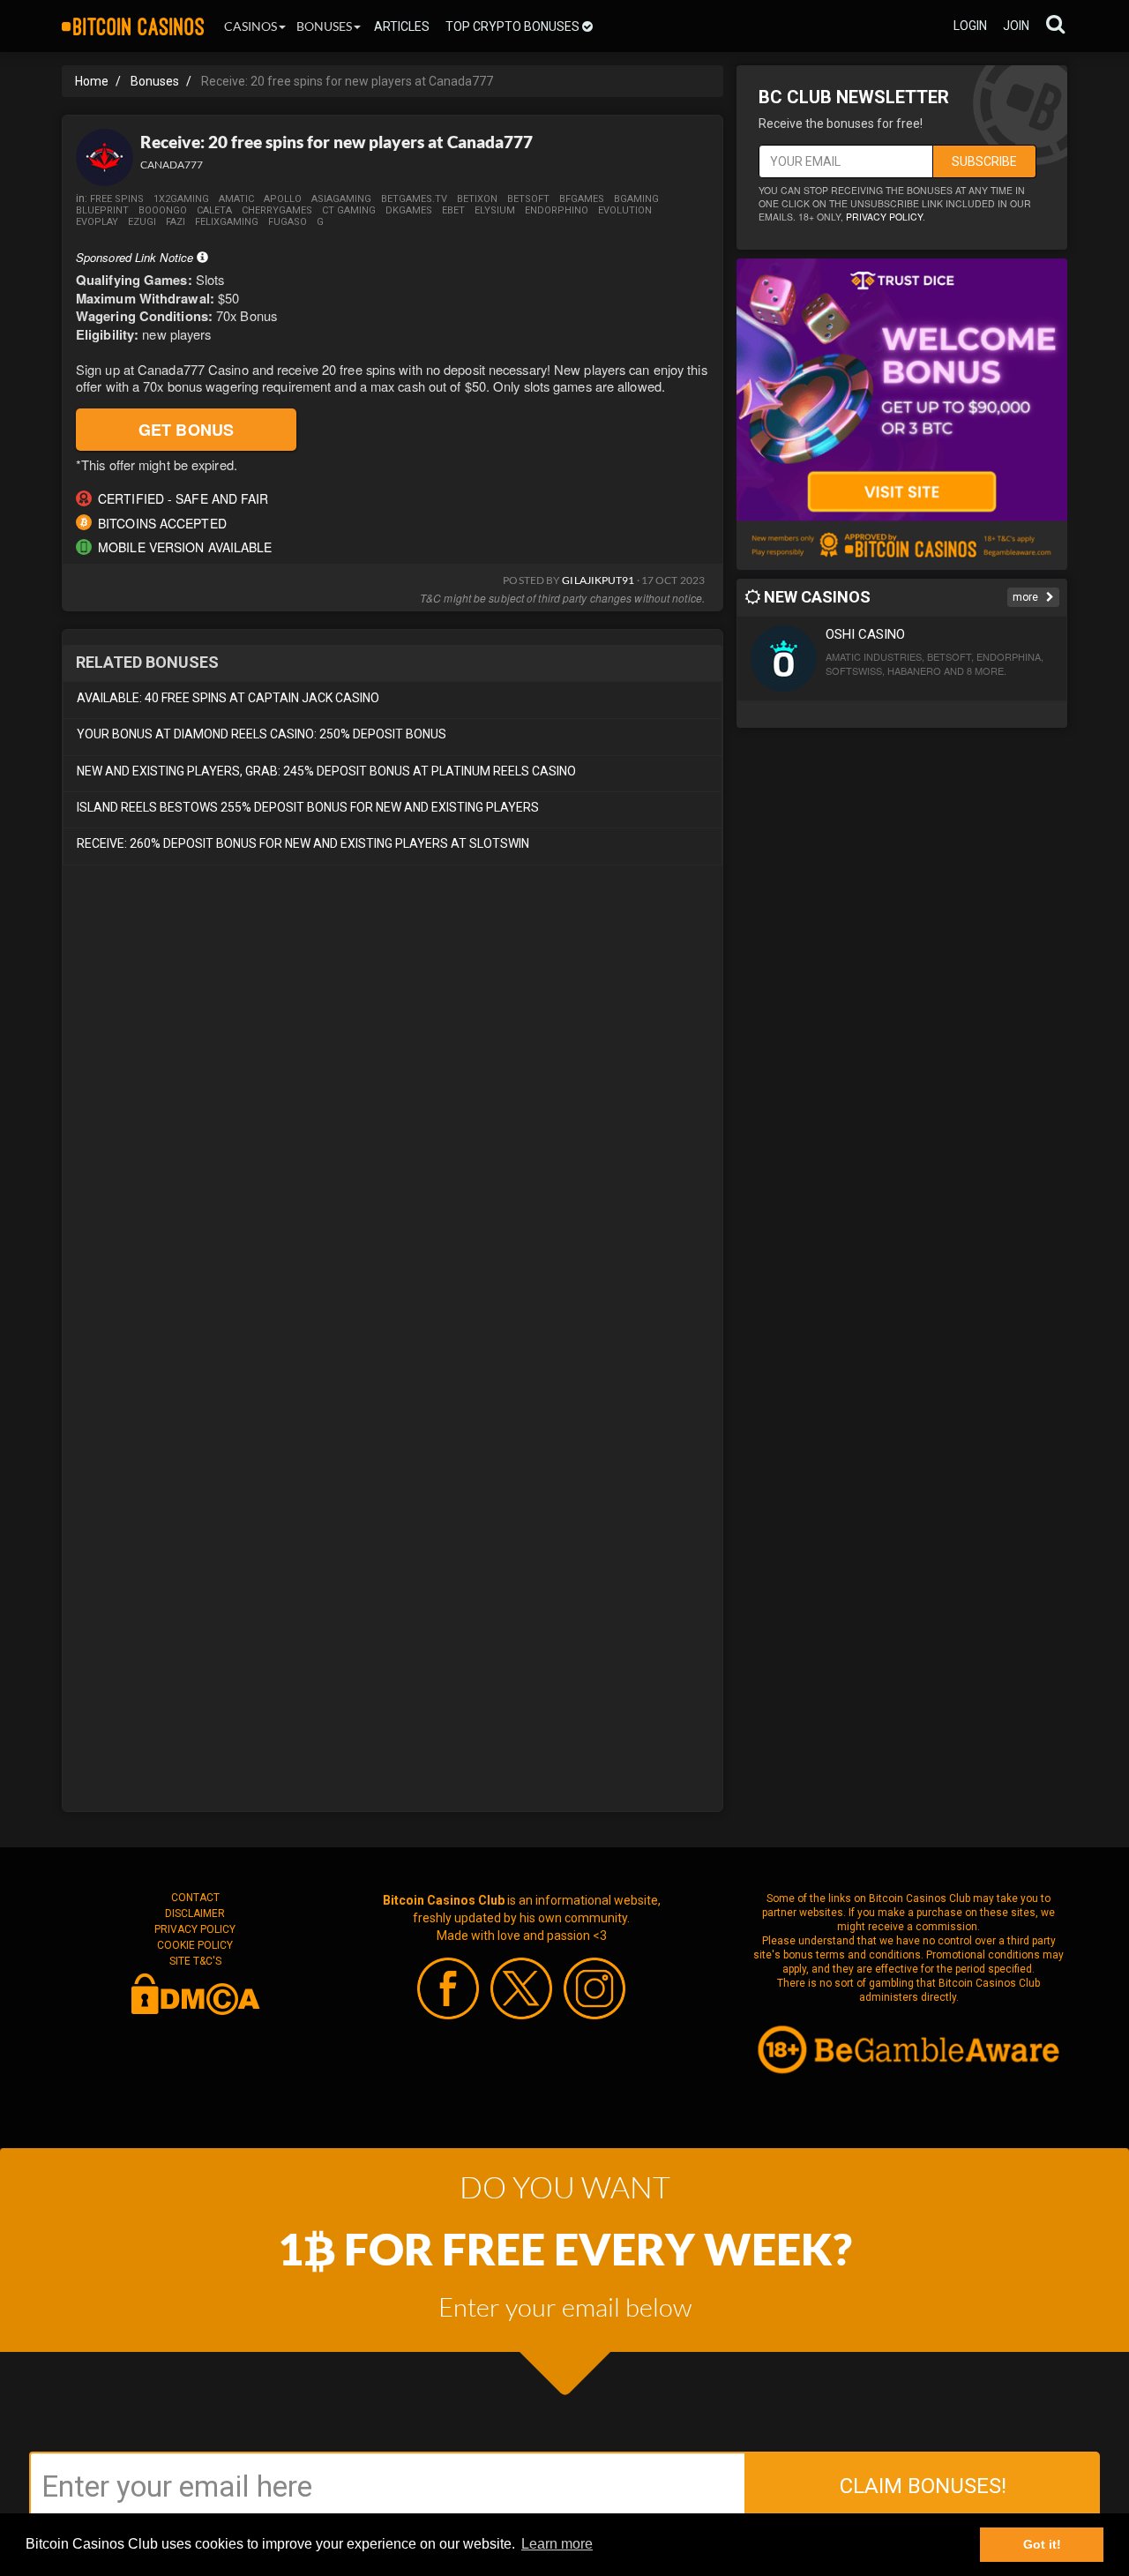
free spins (117, 199)
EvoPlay (97, 222)
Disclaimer (195, 1913)
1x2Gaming (181, 199)
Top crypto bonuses (514, 26)
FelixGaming (227, 222)
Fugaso (288, 222)
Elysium (495, 210)
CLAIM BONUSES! (923, 2486)
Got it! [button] (1042, 2544)
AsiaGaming (341, 199)
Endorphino (557, 210)
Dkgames (409, 210)
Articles (402, 26)
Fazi (176, 222)
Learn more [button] (557, 2544)
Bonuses (324, 26)
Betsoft (528, 199)
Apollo (283, 199)
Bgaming (636, 199)
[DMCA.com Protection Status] (195, 1993)
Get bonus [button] (186, 430)
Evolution (625, 210)
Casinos (250, 26)
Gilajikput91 (598, 580)
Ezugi (142, 222)
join (1016, 26)
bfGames (582, 199)
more (1027, 597)
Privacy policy (884, 217)
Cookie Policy (195, 1945)
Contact (195, 1898)
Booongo (163, 210)
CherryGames (277, 210)
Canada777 (172, 165)
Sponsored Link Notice (136, 257)
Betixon (477, 199)
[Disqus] (393, 1117)
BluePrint (102, 210)
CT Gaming (349, 210)
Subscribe (984, 161)
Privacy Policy (195, 1929)
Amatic (236, 199)
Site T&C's (195, 1961)
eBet (453, 210)
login (970, 26)
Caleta (214, 210)
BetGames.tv (414, 199)
